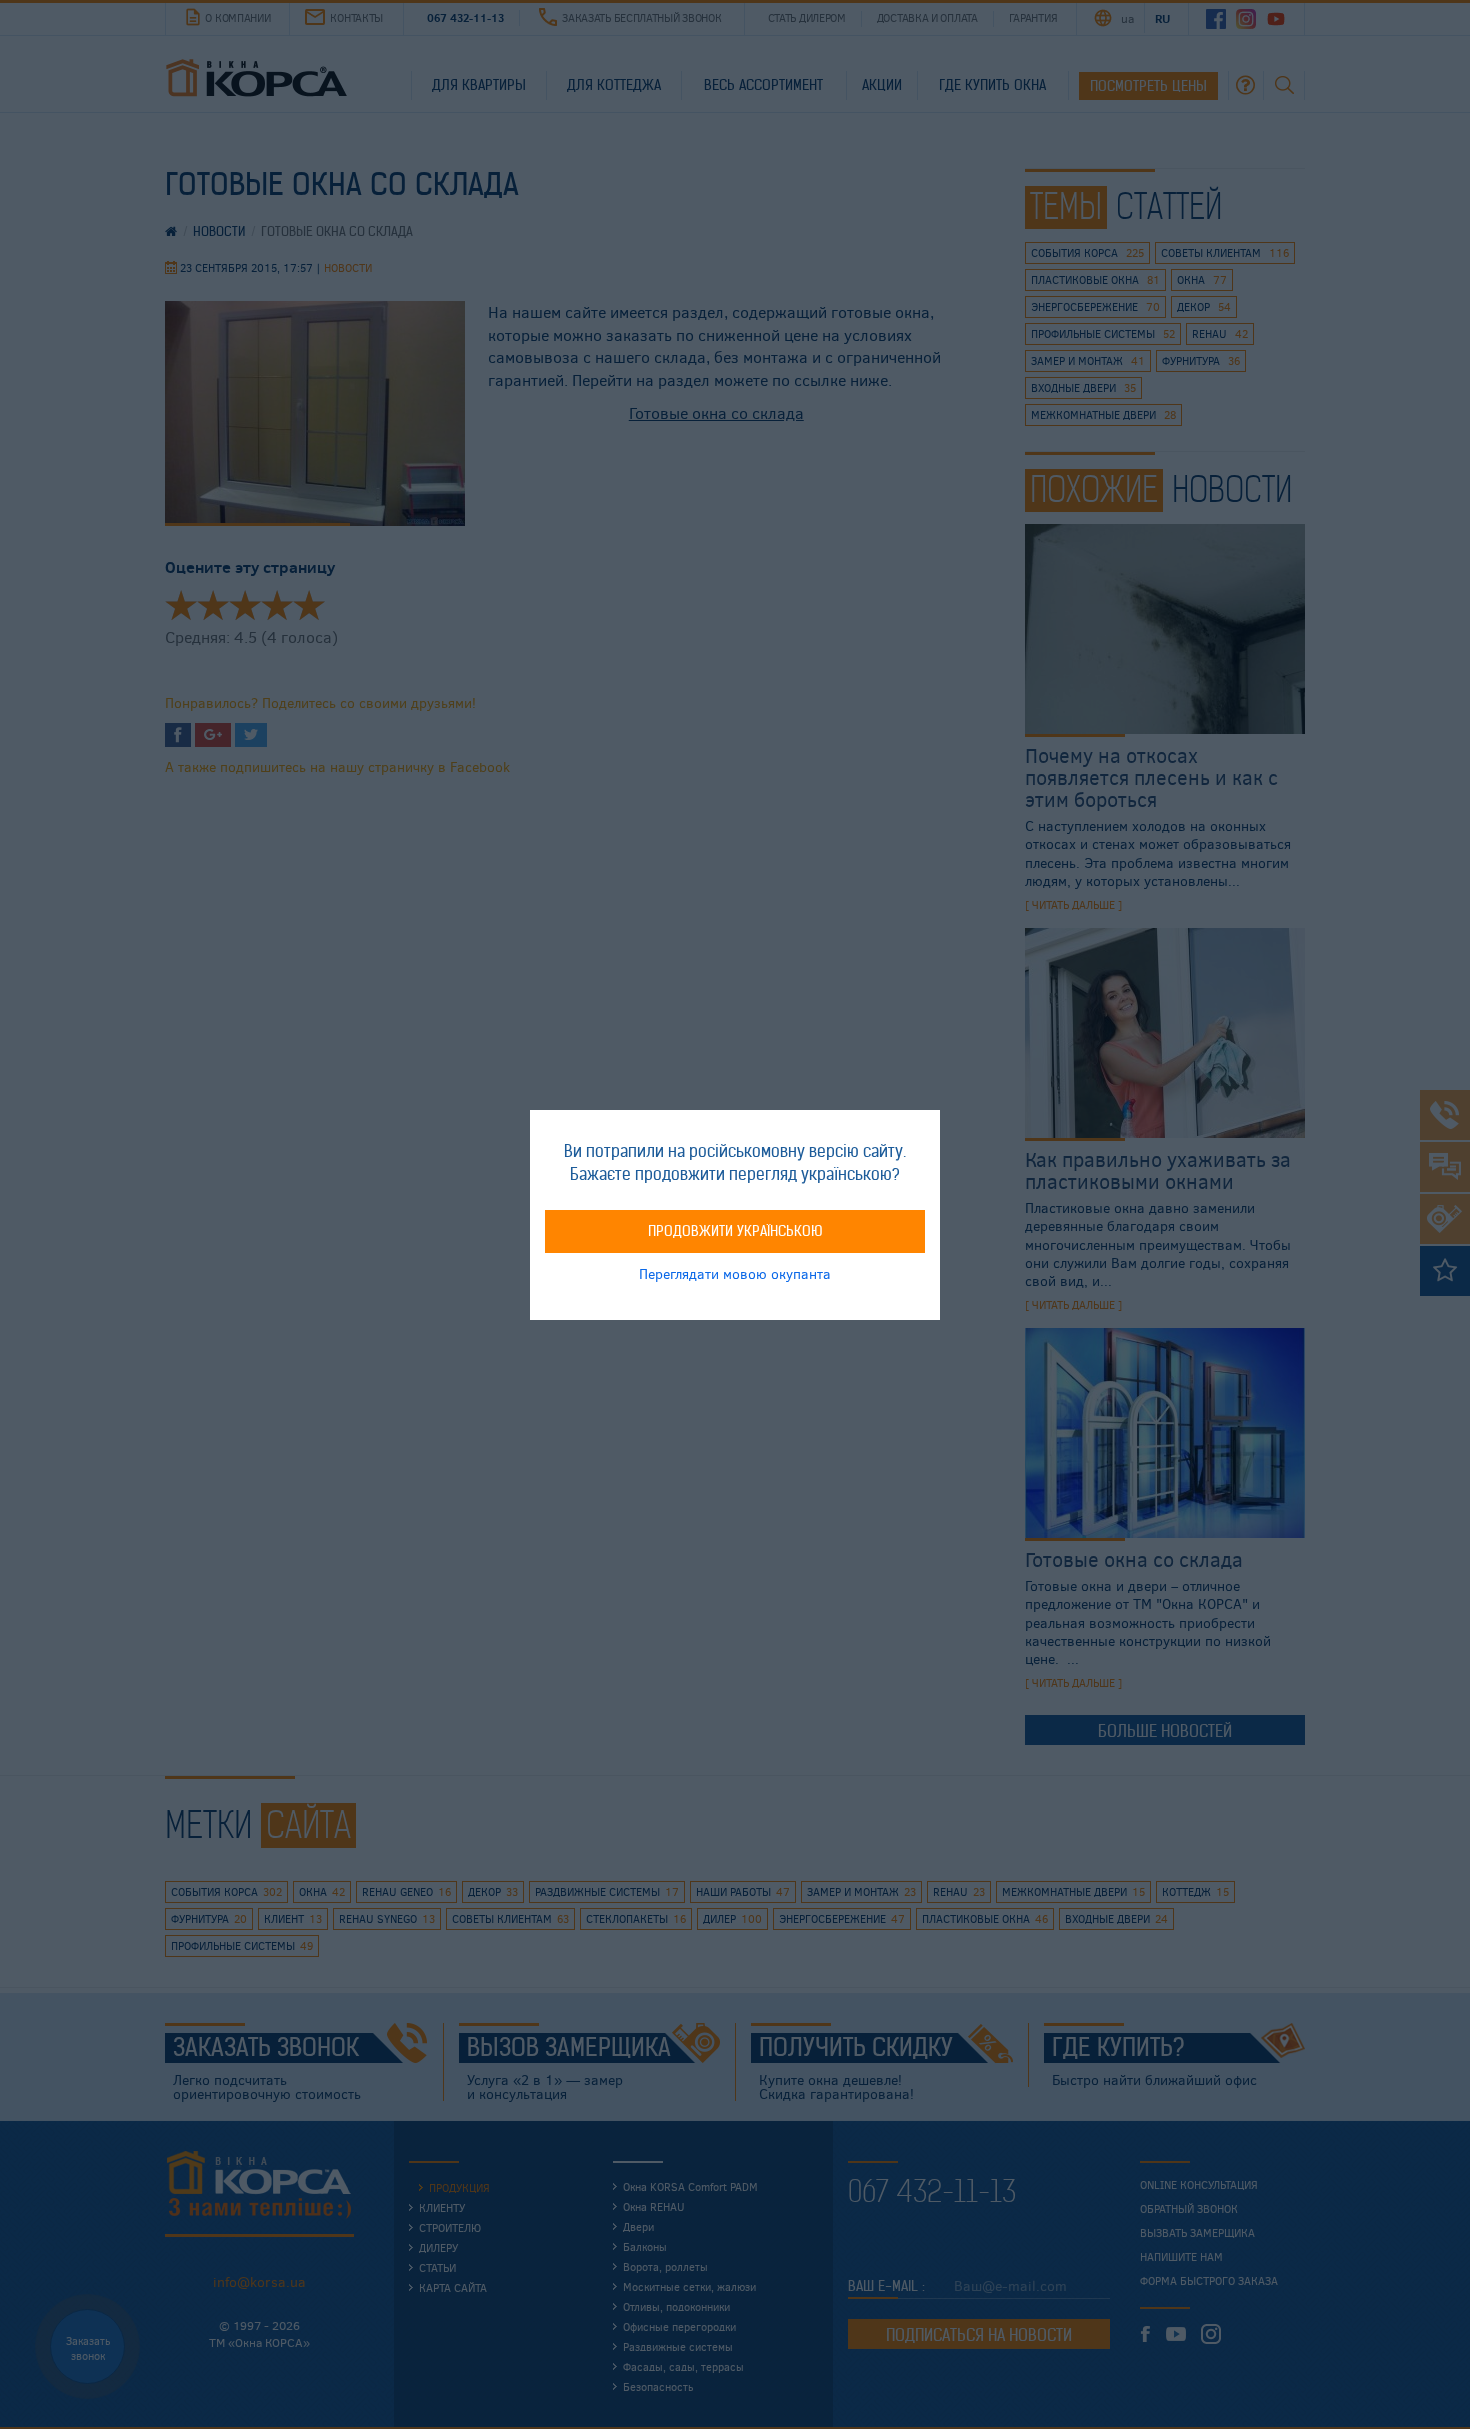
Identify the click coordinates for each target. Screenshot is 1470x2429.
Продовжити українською (735, 1230)
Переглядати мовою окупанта (735, 1272)
